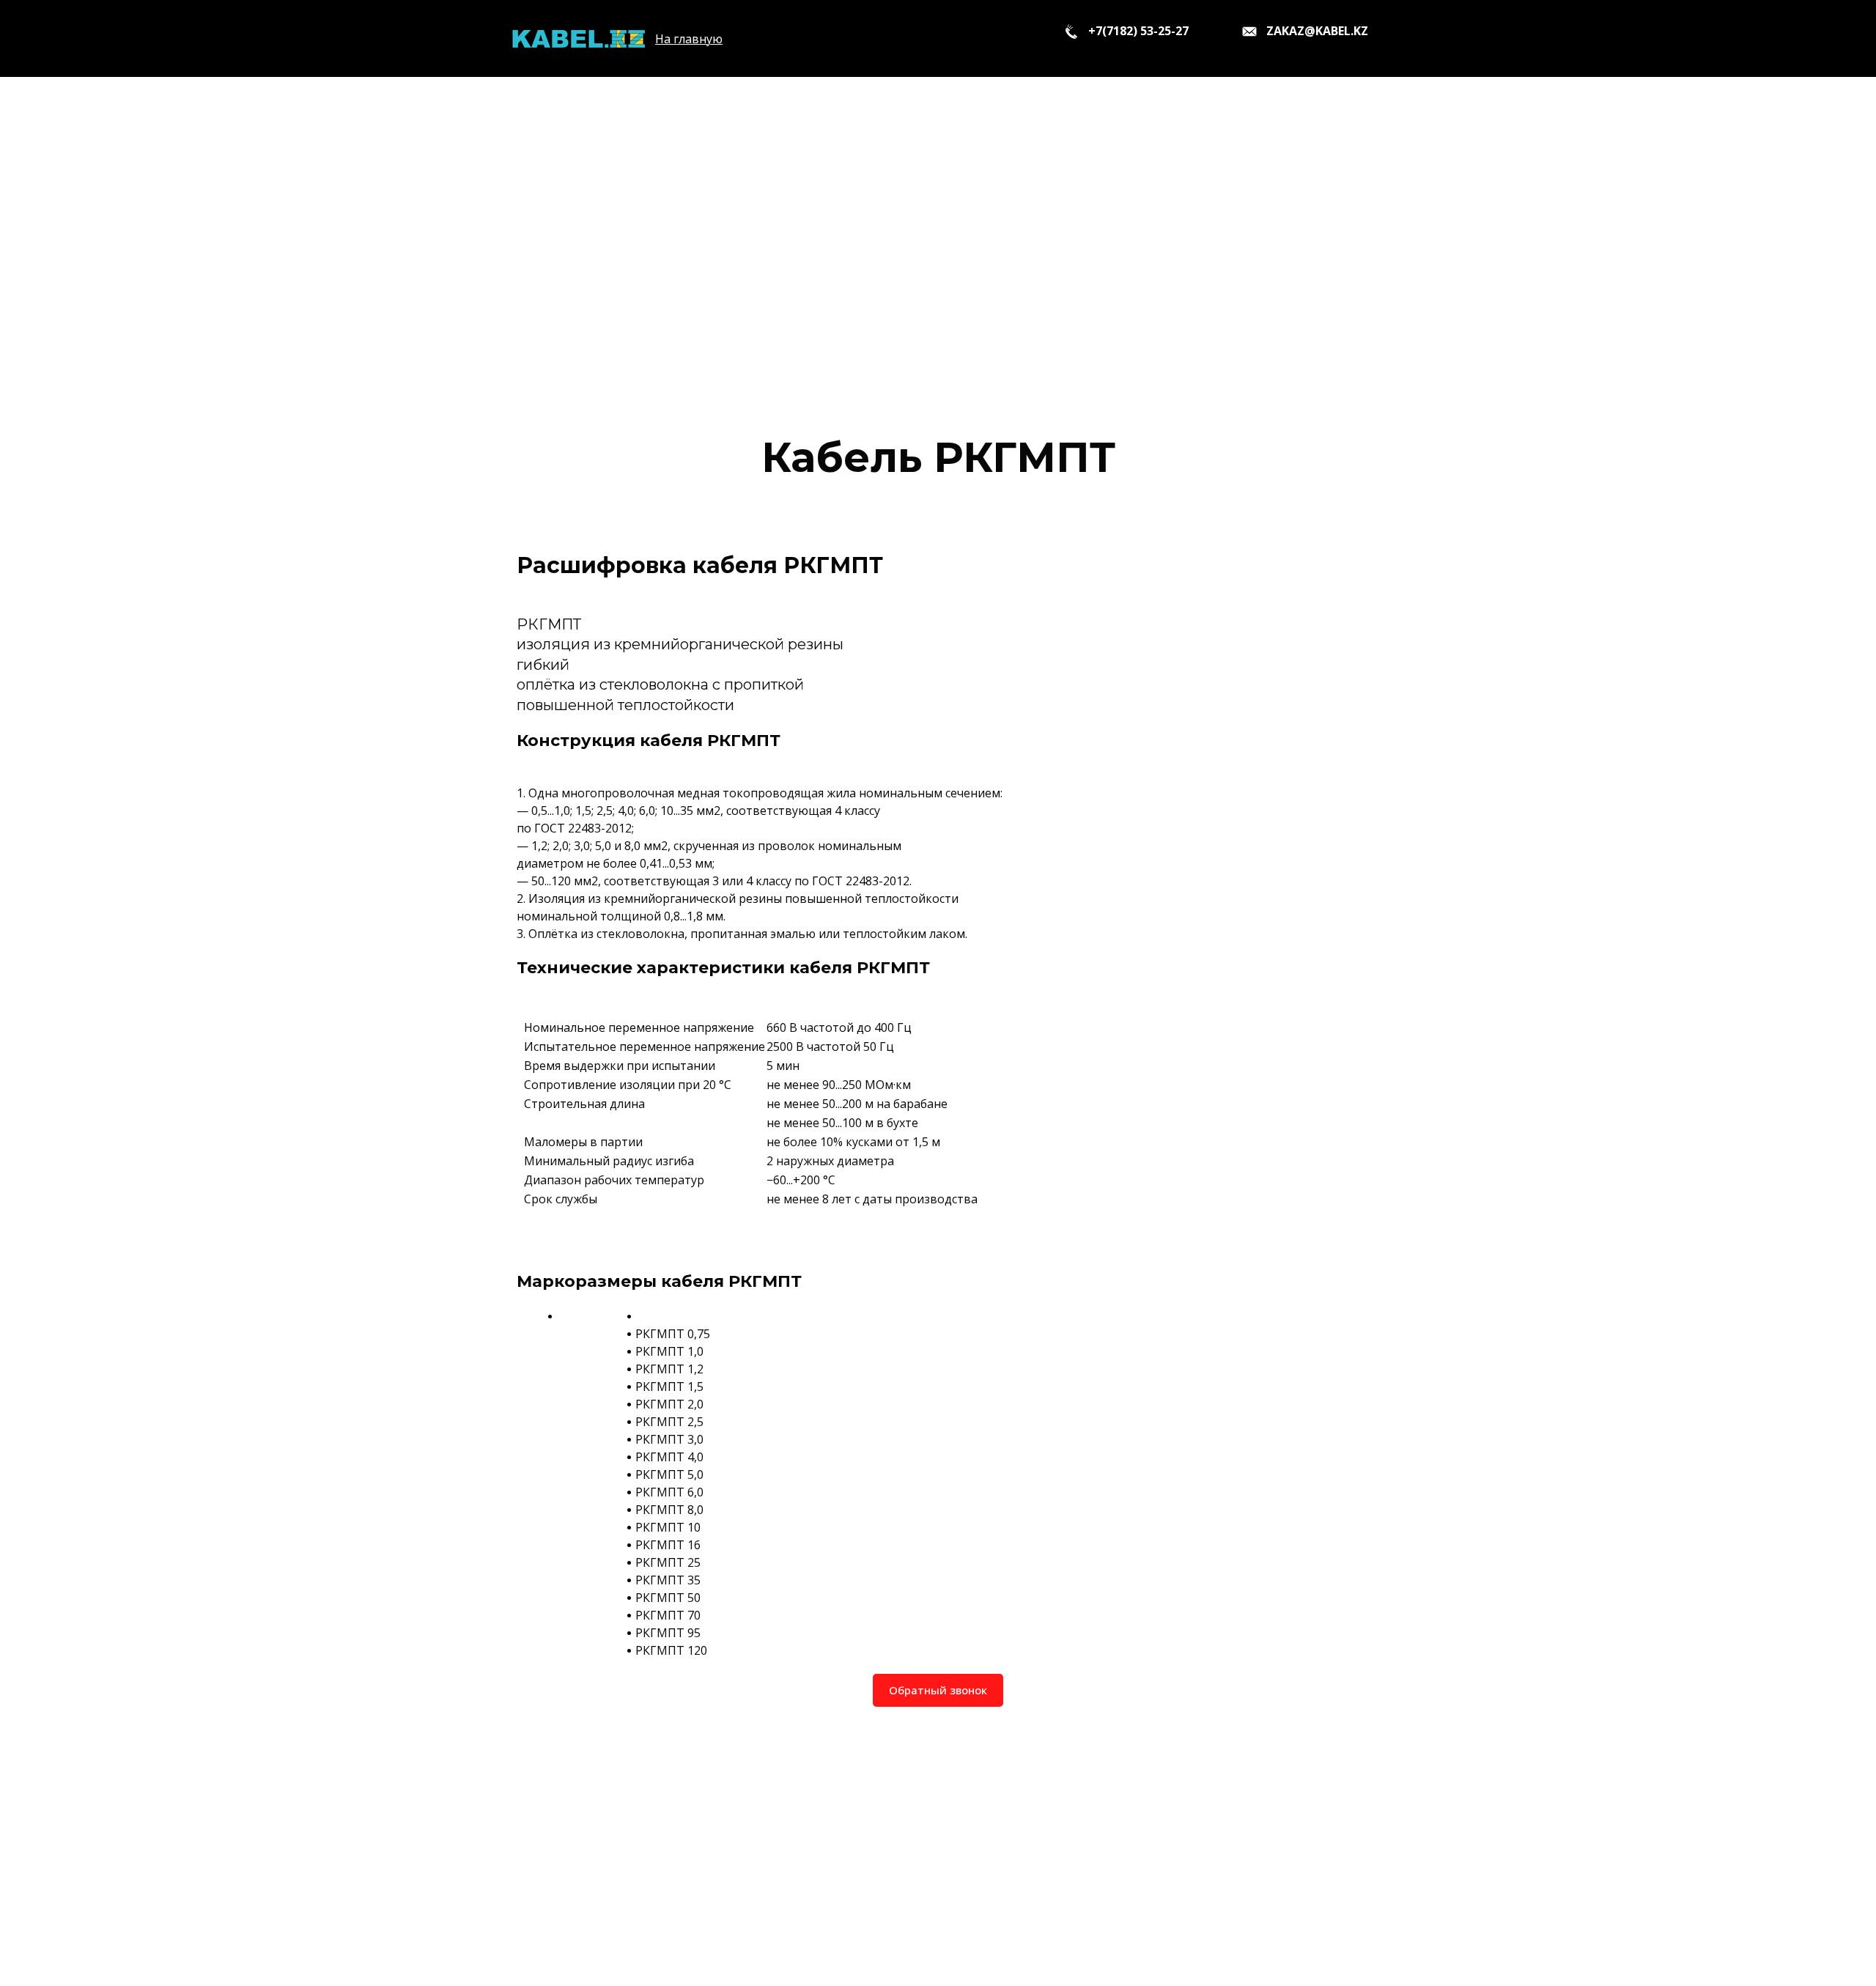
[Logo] (578, 38)
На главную (689, 39)
